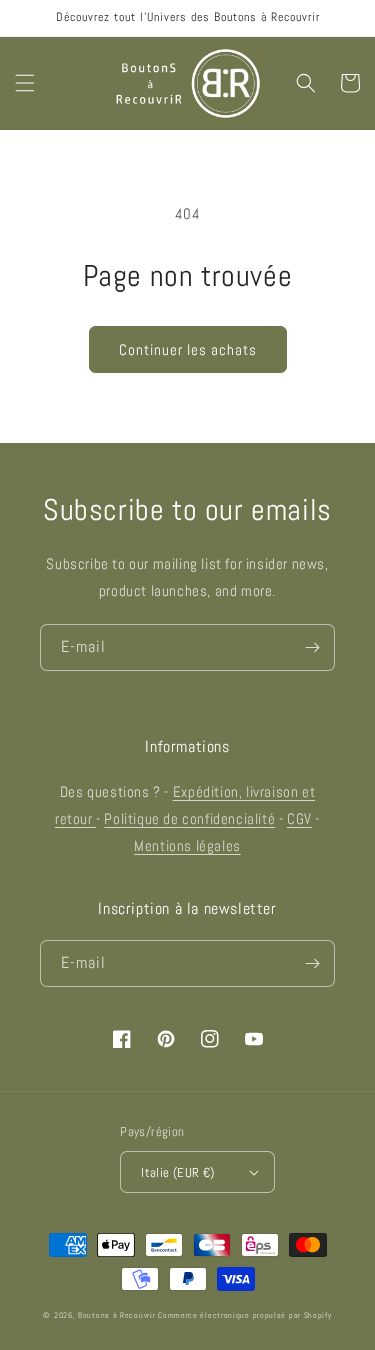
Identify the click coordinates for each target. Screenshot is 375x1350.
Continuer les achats (188, 349)
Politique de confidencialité (189, 818)
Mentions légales (187, 845)
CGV (299, 818)
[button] (25, 83)
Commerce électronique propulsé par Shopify (244, 1315)
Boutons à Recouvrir (116, 1315)
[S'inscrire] (312, 647)
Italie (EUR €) (178, 1172)
